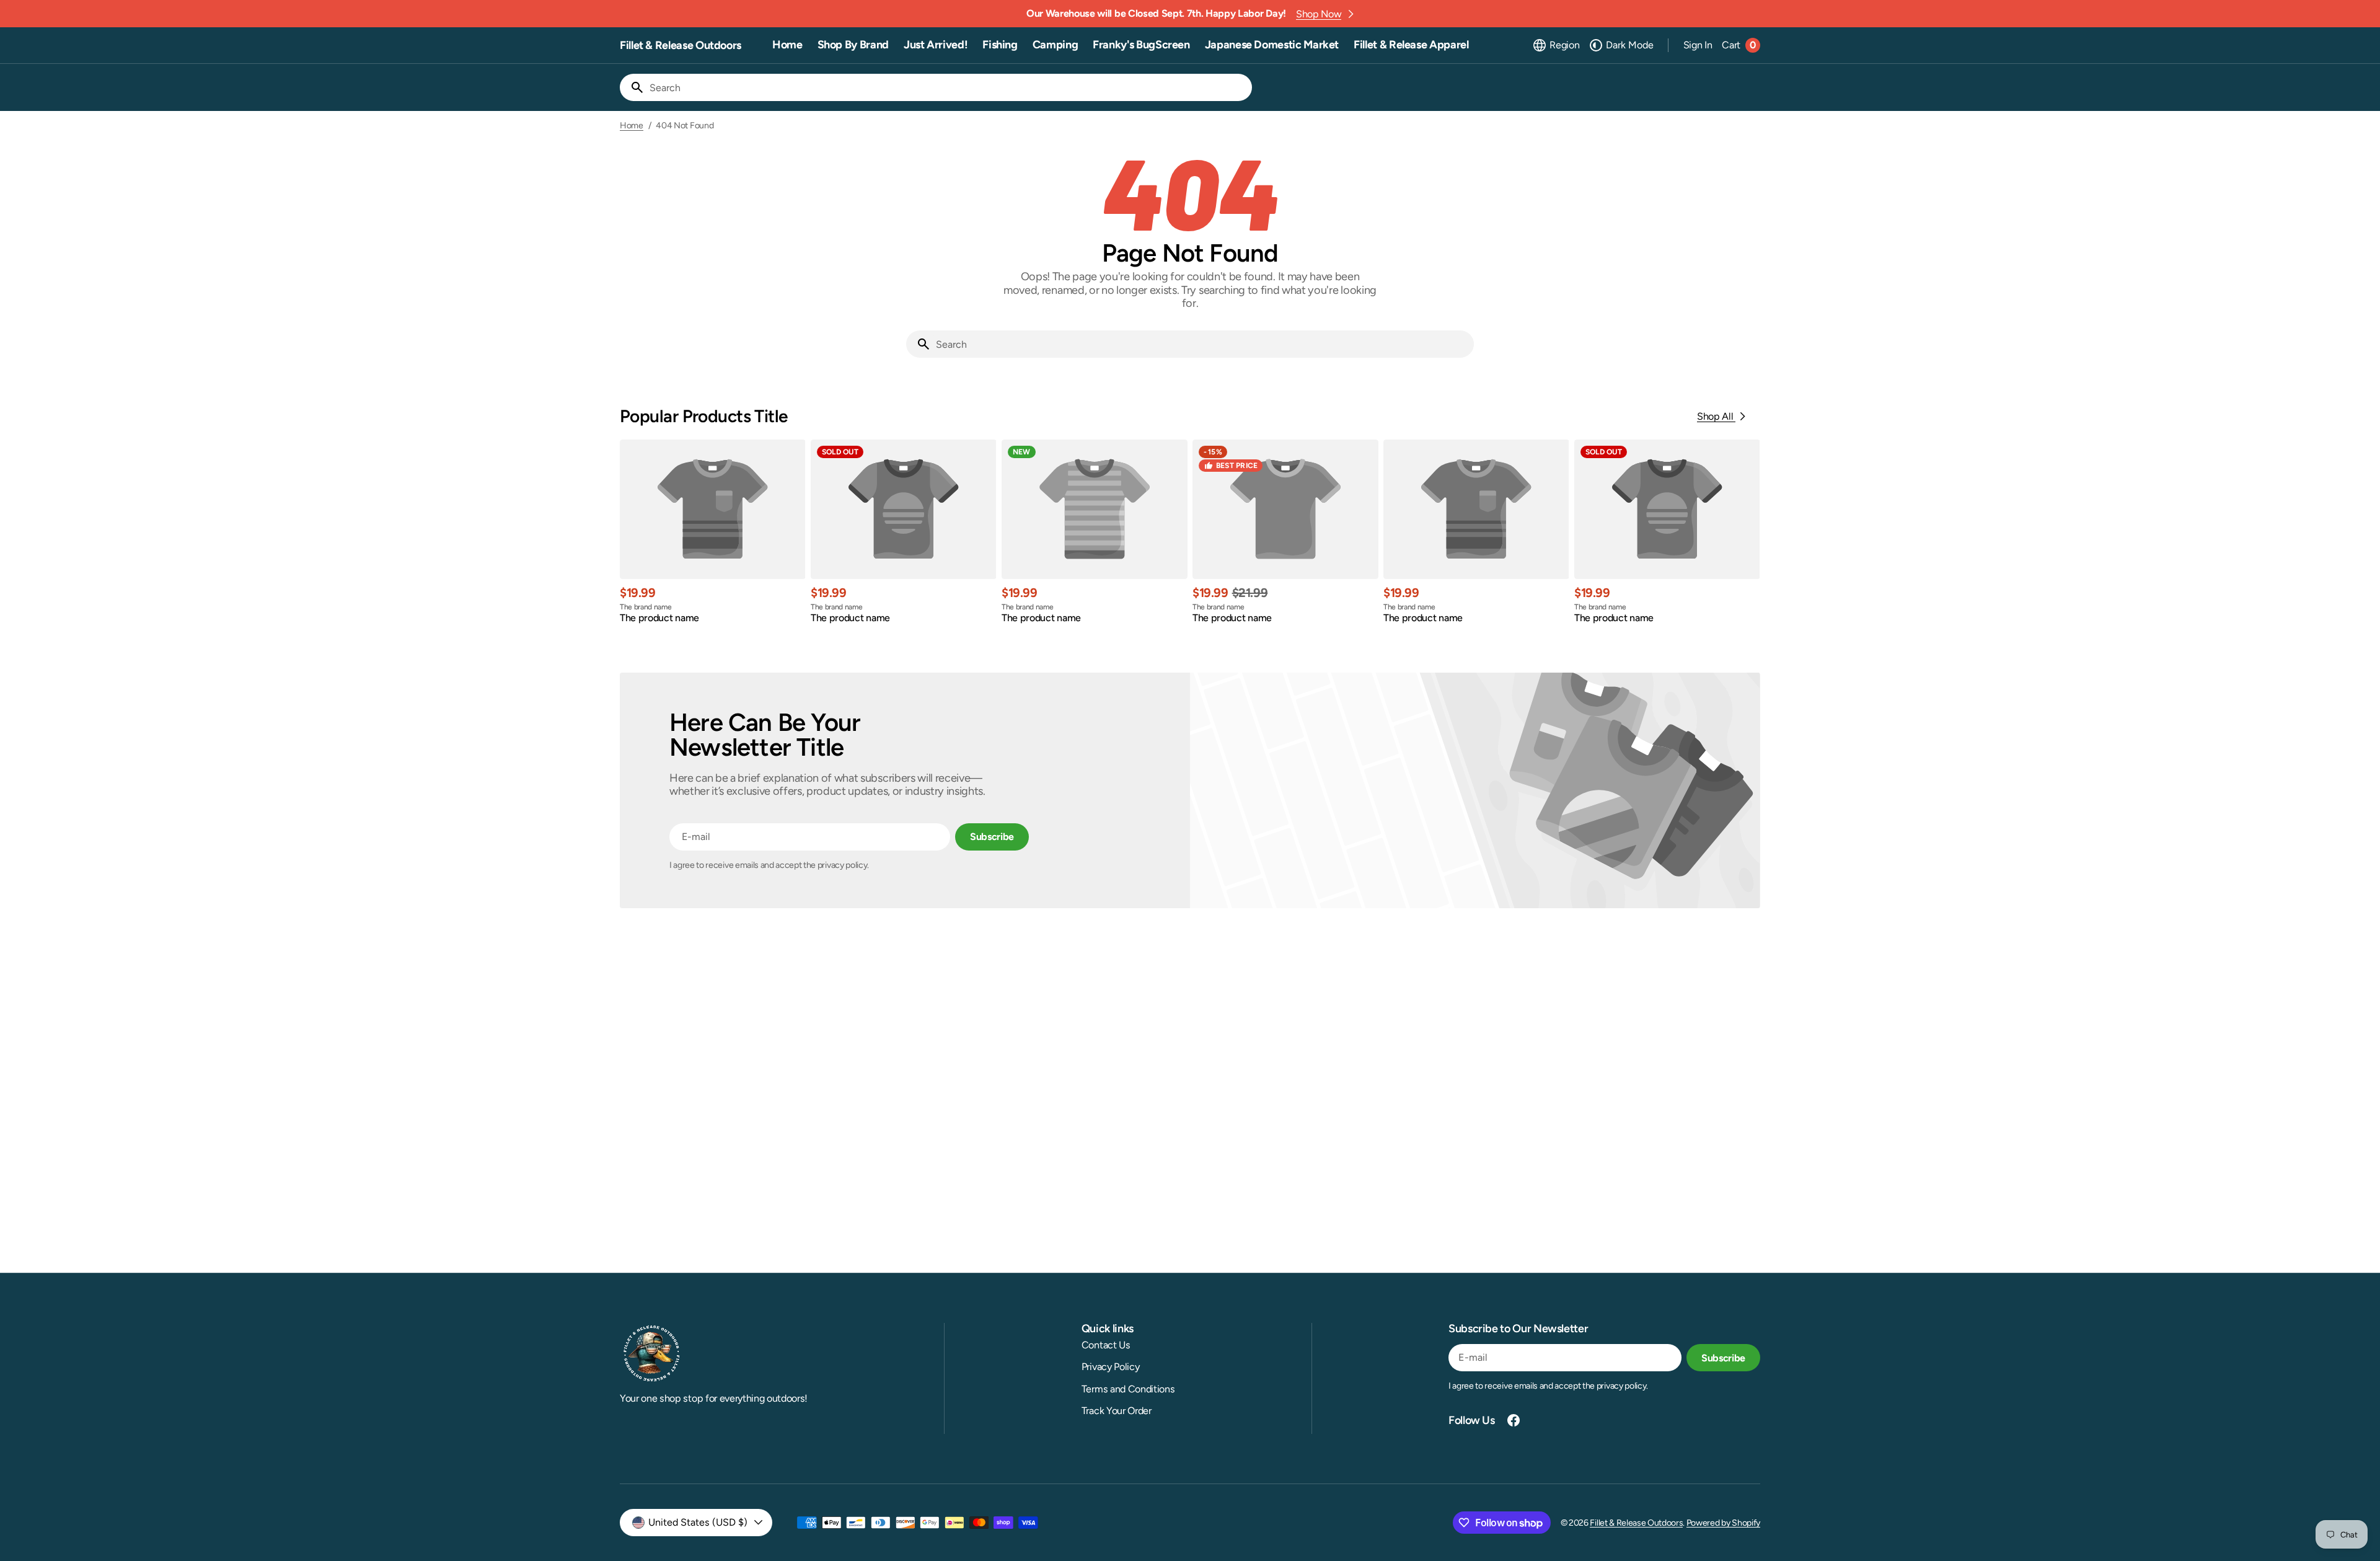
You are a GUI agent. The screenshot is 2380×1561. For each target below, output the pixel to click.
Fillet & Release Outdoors (1636, 1523)
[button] (1556, 45)
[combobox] (948, 87)
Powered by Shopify (1723, 1523)
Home (632, 126)
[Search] (632, 87)
